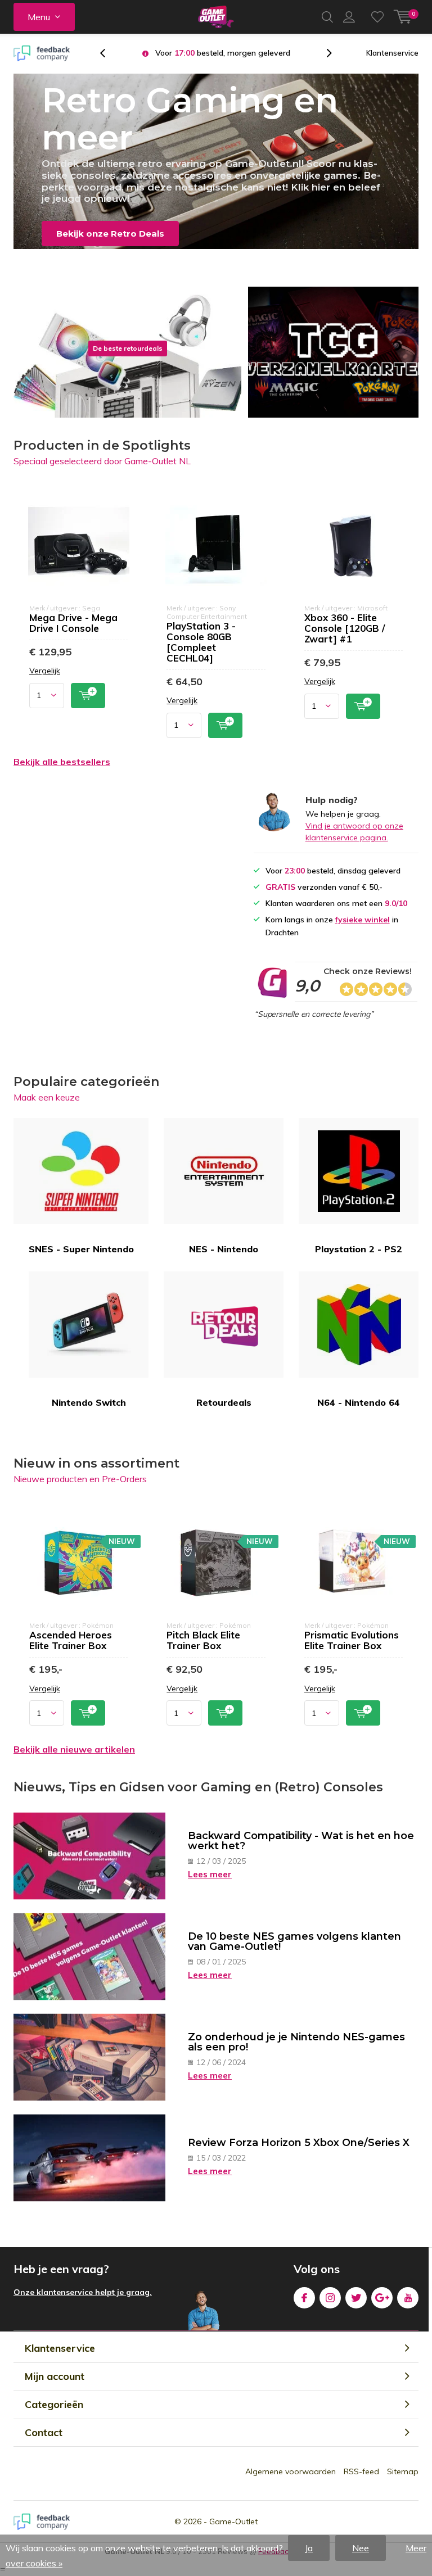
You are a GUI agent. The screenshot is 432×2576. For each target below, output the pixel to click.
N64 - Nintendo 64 (359, 1402)
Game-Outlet (233, 2521)
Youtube (408, 2298)
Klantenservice (392, 53)
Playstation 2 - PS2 (359, 1249)
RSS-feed (361, 2471)
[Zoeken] (327, 17)
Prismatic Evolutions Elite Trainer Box (352, 1640)
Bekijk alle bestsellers (62, 762)
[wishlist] (377, 17)
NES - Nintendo (224, 1249)
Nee (361, 2548)
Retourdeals (224, 1402)
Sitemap (403, 2471)
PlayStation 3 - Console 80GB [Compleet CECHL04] (201, 642)
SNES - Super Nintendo (81, 1249)
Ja (309, 2548)
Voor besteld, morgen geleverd (223, 53)
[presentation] (109, 53)
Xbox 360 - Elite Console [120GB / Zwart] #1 (345, 628)
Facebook (304, 2298)
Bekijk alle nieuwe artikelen (74, 1749)
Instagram (330, 2298)
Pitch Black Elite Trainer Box (203, 1640)
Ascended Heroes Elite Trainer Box (71, 1640)
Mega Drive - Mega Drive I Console (73, 623)
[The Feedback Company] (42, 53)
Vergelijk (45, 671)
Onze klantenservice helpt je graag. (83, 2292)
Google (382, 2298)
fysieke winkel (363, 920)
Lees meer (210, 1874)
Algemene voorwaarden (291, 2471)
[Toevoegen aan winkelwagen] (88, 696)
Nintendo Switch (89, 1402)
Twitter (356, 2298)
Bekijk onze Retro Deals (110, 234)
